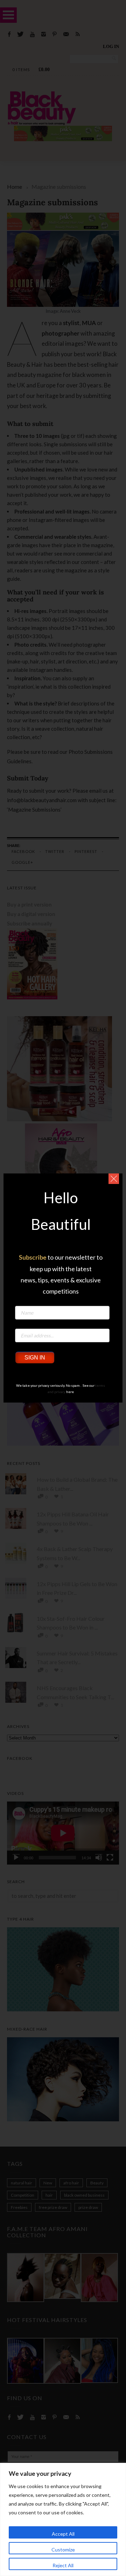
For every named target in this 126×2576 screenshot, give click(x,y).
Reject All (63, 2565)
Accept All (63, 2534)
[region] (63, 2519)
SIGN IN (35, 1358)
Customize (63, 2550)
